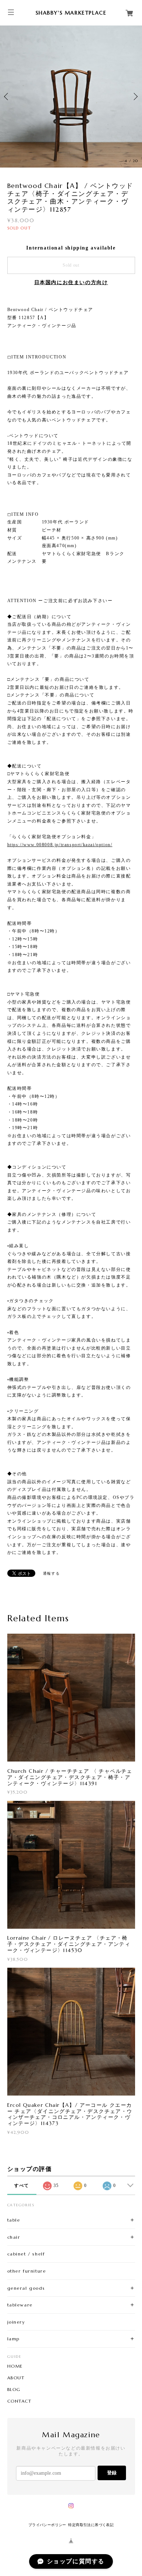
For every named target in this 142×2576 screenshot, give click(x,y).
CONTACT (19, 2401)
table (14, 2220)
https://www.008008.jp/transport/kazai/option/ (60, 845)
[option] (71, 97)
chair (14, 2237)
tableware (20, 2305)
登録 (112, 2473)
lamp (13, 2339)
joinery (16, 2322)
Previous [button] (7, 97)
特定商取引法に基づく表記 (91, 2525)
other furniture (27, 2271)
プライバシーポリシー (47, 2525)
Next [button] (135, 97)
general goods (26, 2288)
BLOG (14, 2390)
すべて (22, 2186)
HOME (15, 2366)
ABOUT (16, 2378)
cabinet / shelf (26, 2254)
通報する (51, 1573)
